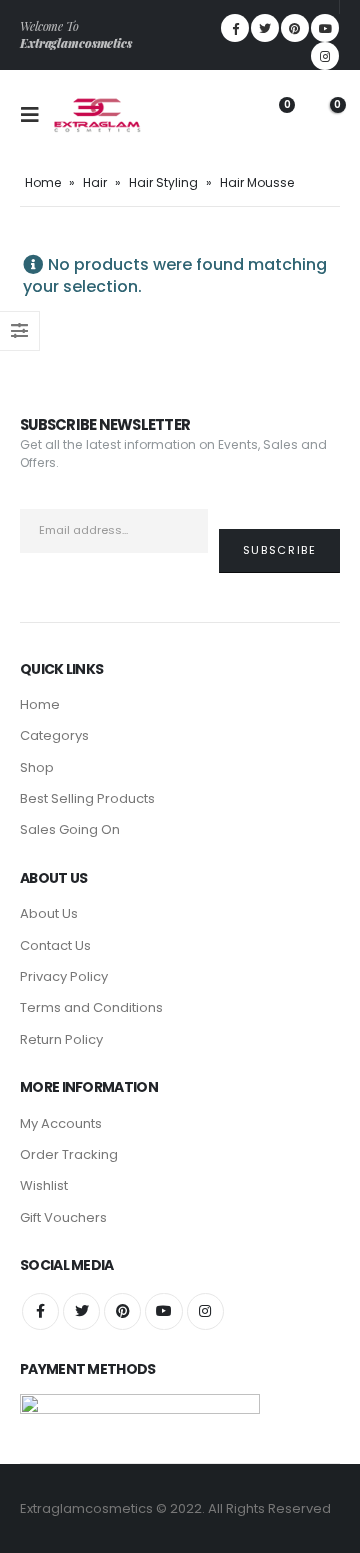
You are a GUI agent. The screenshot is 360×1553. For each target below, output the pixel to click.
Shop (37, 767)
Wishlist (44, 1185)
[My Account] (224, 115)
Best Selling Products (87, 798)
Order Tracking (69, 1154)
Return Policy (61, 1039)
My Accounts (61, 1123)
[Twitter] (265, 28)
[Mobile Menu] (36, 115)
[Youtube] (325, 28)
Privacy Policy (64, 976)
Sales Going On (70, 829)
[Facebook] (235, 28)
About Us (49, 913)
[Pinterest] (295, 28)
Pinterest (122, 1311)
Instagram (205, 1311)
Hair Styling (163, 182)
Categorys (54, 735)
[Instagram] (325, 56)
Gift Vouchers (63, 1217)
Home (43, 182)
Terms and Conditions (91, 1007)
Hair (95, 182)
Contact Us (55, 945)
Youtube (163, 1311)
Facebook (40, 1311)
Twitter (81, 1311)
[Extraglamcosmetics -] (97, 115)
